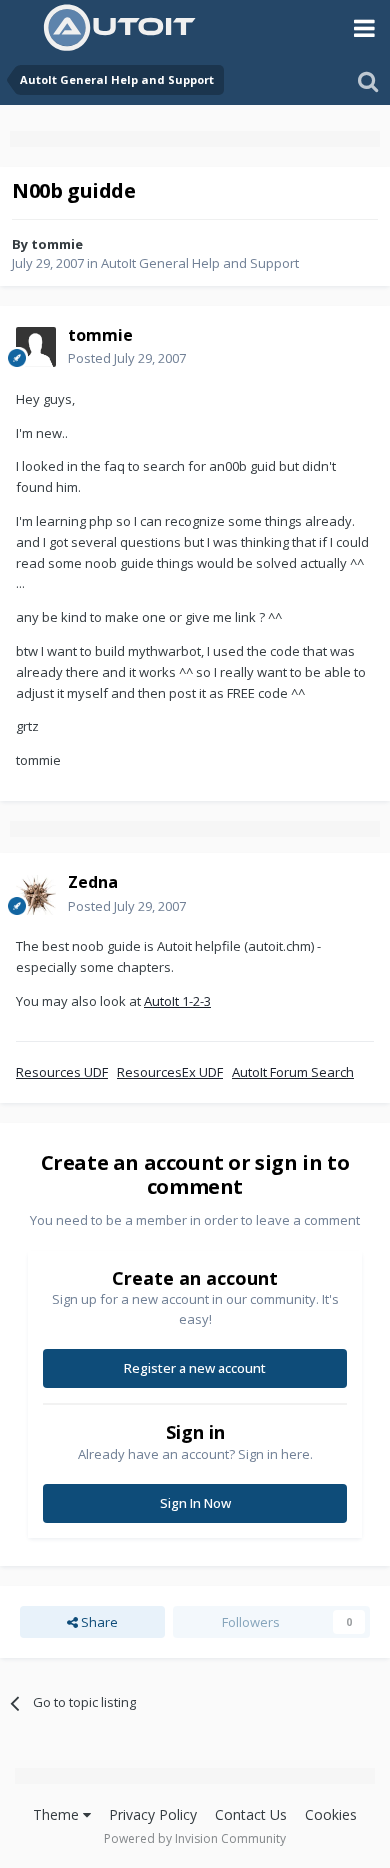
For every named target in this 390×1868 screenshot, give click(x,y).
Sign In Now (195, 1503)
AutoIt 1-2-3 (177, 1001)
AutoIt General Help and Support (200, 263)
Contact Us (251, 1814)
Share (98, 1622)
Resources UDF (62, 1072)
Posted (127, 358)
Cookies (331, 1814)
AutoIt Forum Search (293, 1072)
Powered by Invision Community (195, 1838)
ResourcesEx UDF (170, 1072)
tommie (57, 244)
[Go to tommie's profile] (36, 347)
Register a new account (195, 1368)
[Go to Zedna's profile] (36, 895)
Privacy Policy (153, 1814)
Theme (58, 1814)
